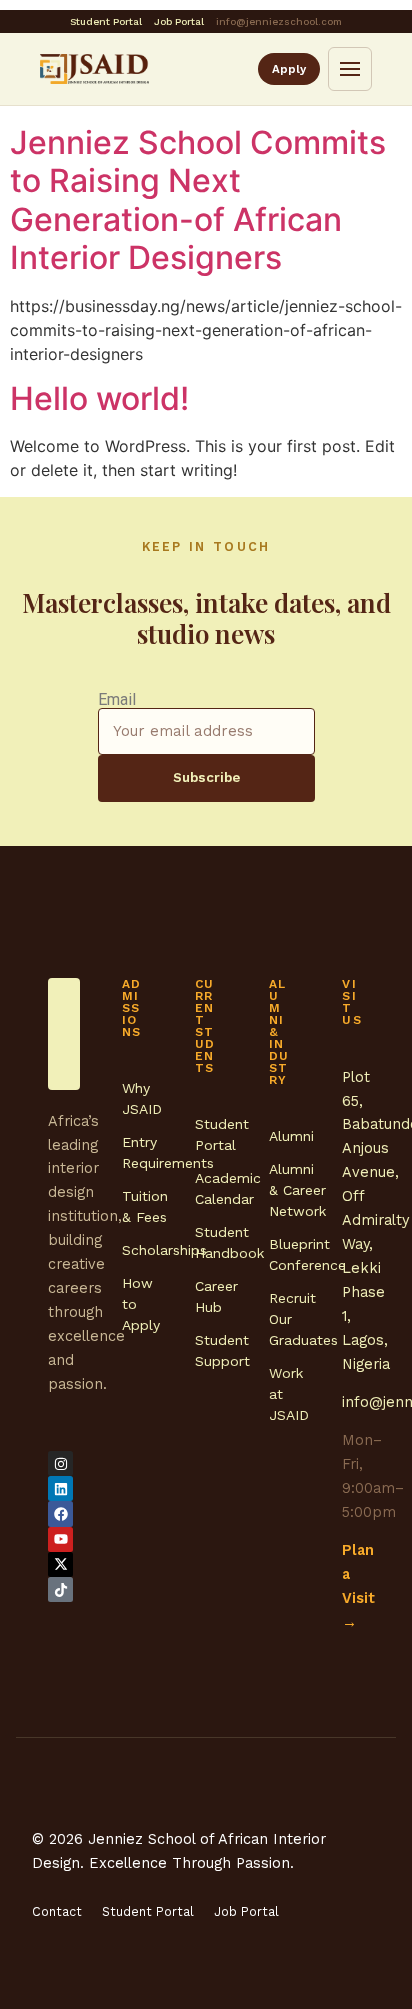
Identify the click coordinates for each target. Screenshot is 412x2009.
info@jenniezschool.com (279, 21)
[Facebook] (60, 1513)
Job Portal (179, 21)
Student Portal (106, 21)
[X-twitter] (60, 1564)
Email (117, 700)
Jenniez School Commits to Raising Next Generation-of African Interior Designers (198, 200)
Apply (289, 69)
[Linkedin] (60, 1488)
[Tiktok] (60, 1589)
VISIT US (351, 1002)
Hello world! (99, 398)
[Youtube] (60, 1539)
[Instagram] (60, 1463)
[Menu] (350, 69)
